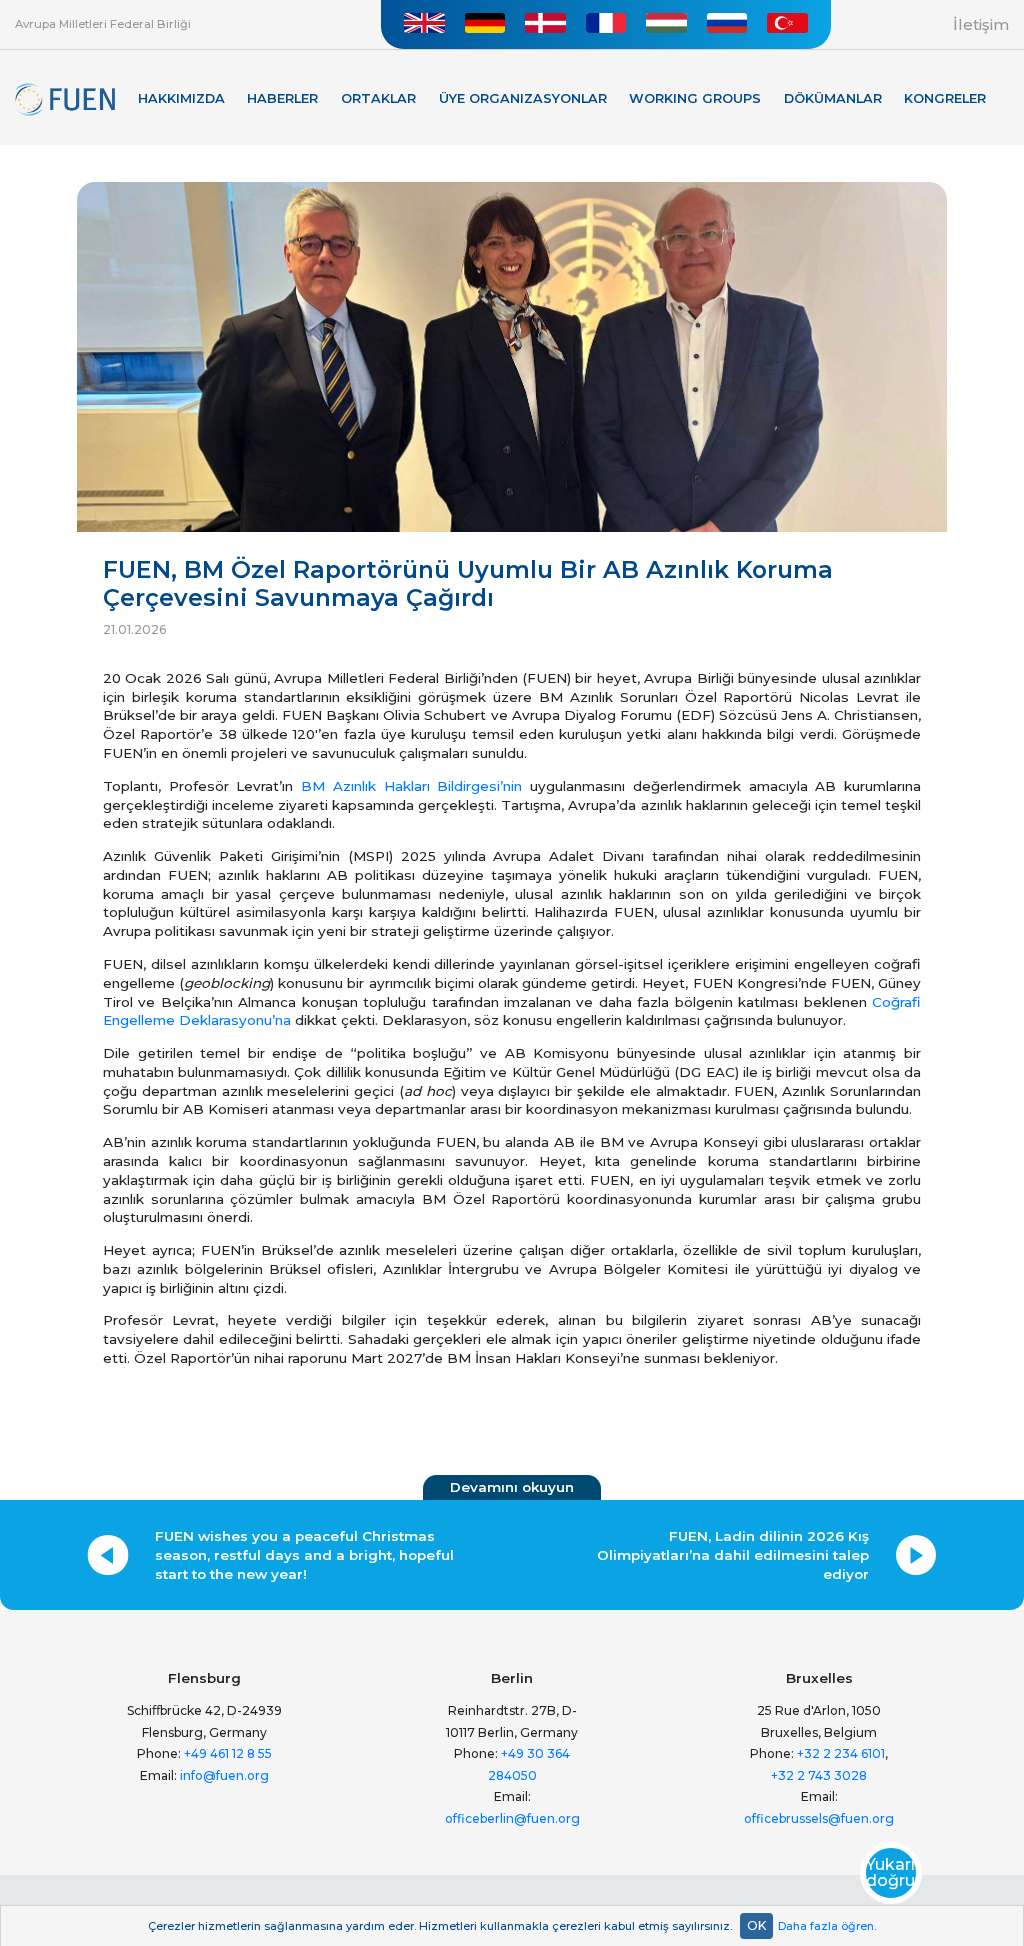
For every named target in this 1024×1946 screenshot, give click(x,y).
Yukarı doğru (890, 1873)
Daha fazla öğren (826, 1926)
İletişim (981, 24)
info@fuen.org (224, 1775)
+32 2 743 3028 (819, 1775)
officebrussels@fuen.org (819, 1818)
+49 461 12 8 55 (228, 1753)
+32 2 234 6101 (841, 1753)
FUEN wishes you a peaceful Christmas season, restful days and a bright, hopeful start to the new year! (304, 1555)
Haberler (282, 98)
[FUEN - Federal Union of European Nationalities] (65, 100)
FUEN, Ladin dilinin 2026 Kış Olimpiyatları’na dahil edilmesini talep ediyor (733, 1555)
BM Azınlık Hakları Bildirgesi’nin (411, 786)
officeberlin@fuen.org (512, 1818)
